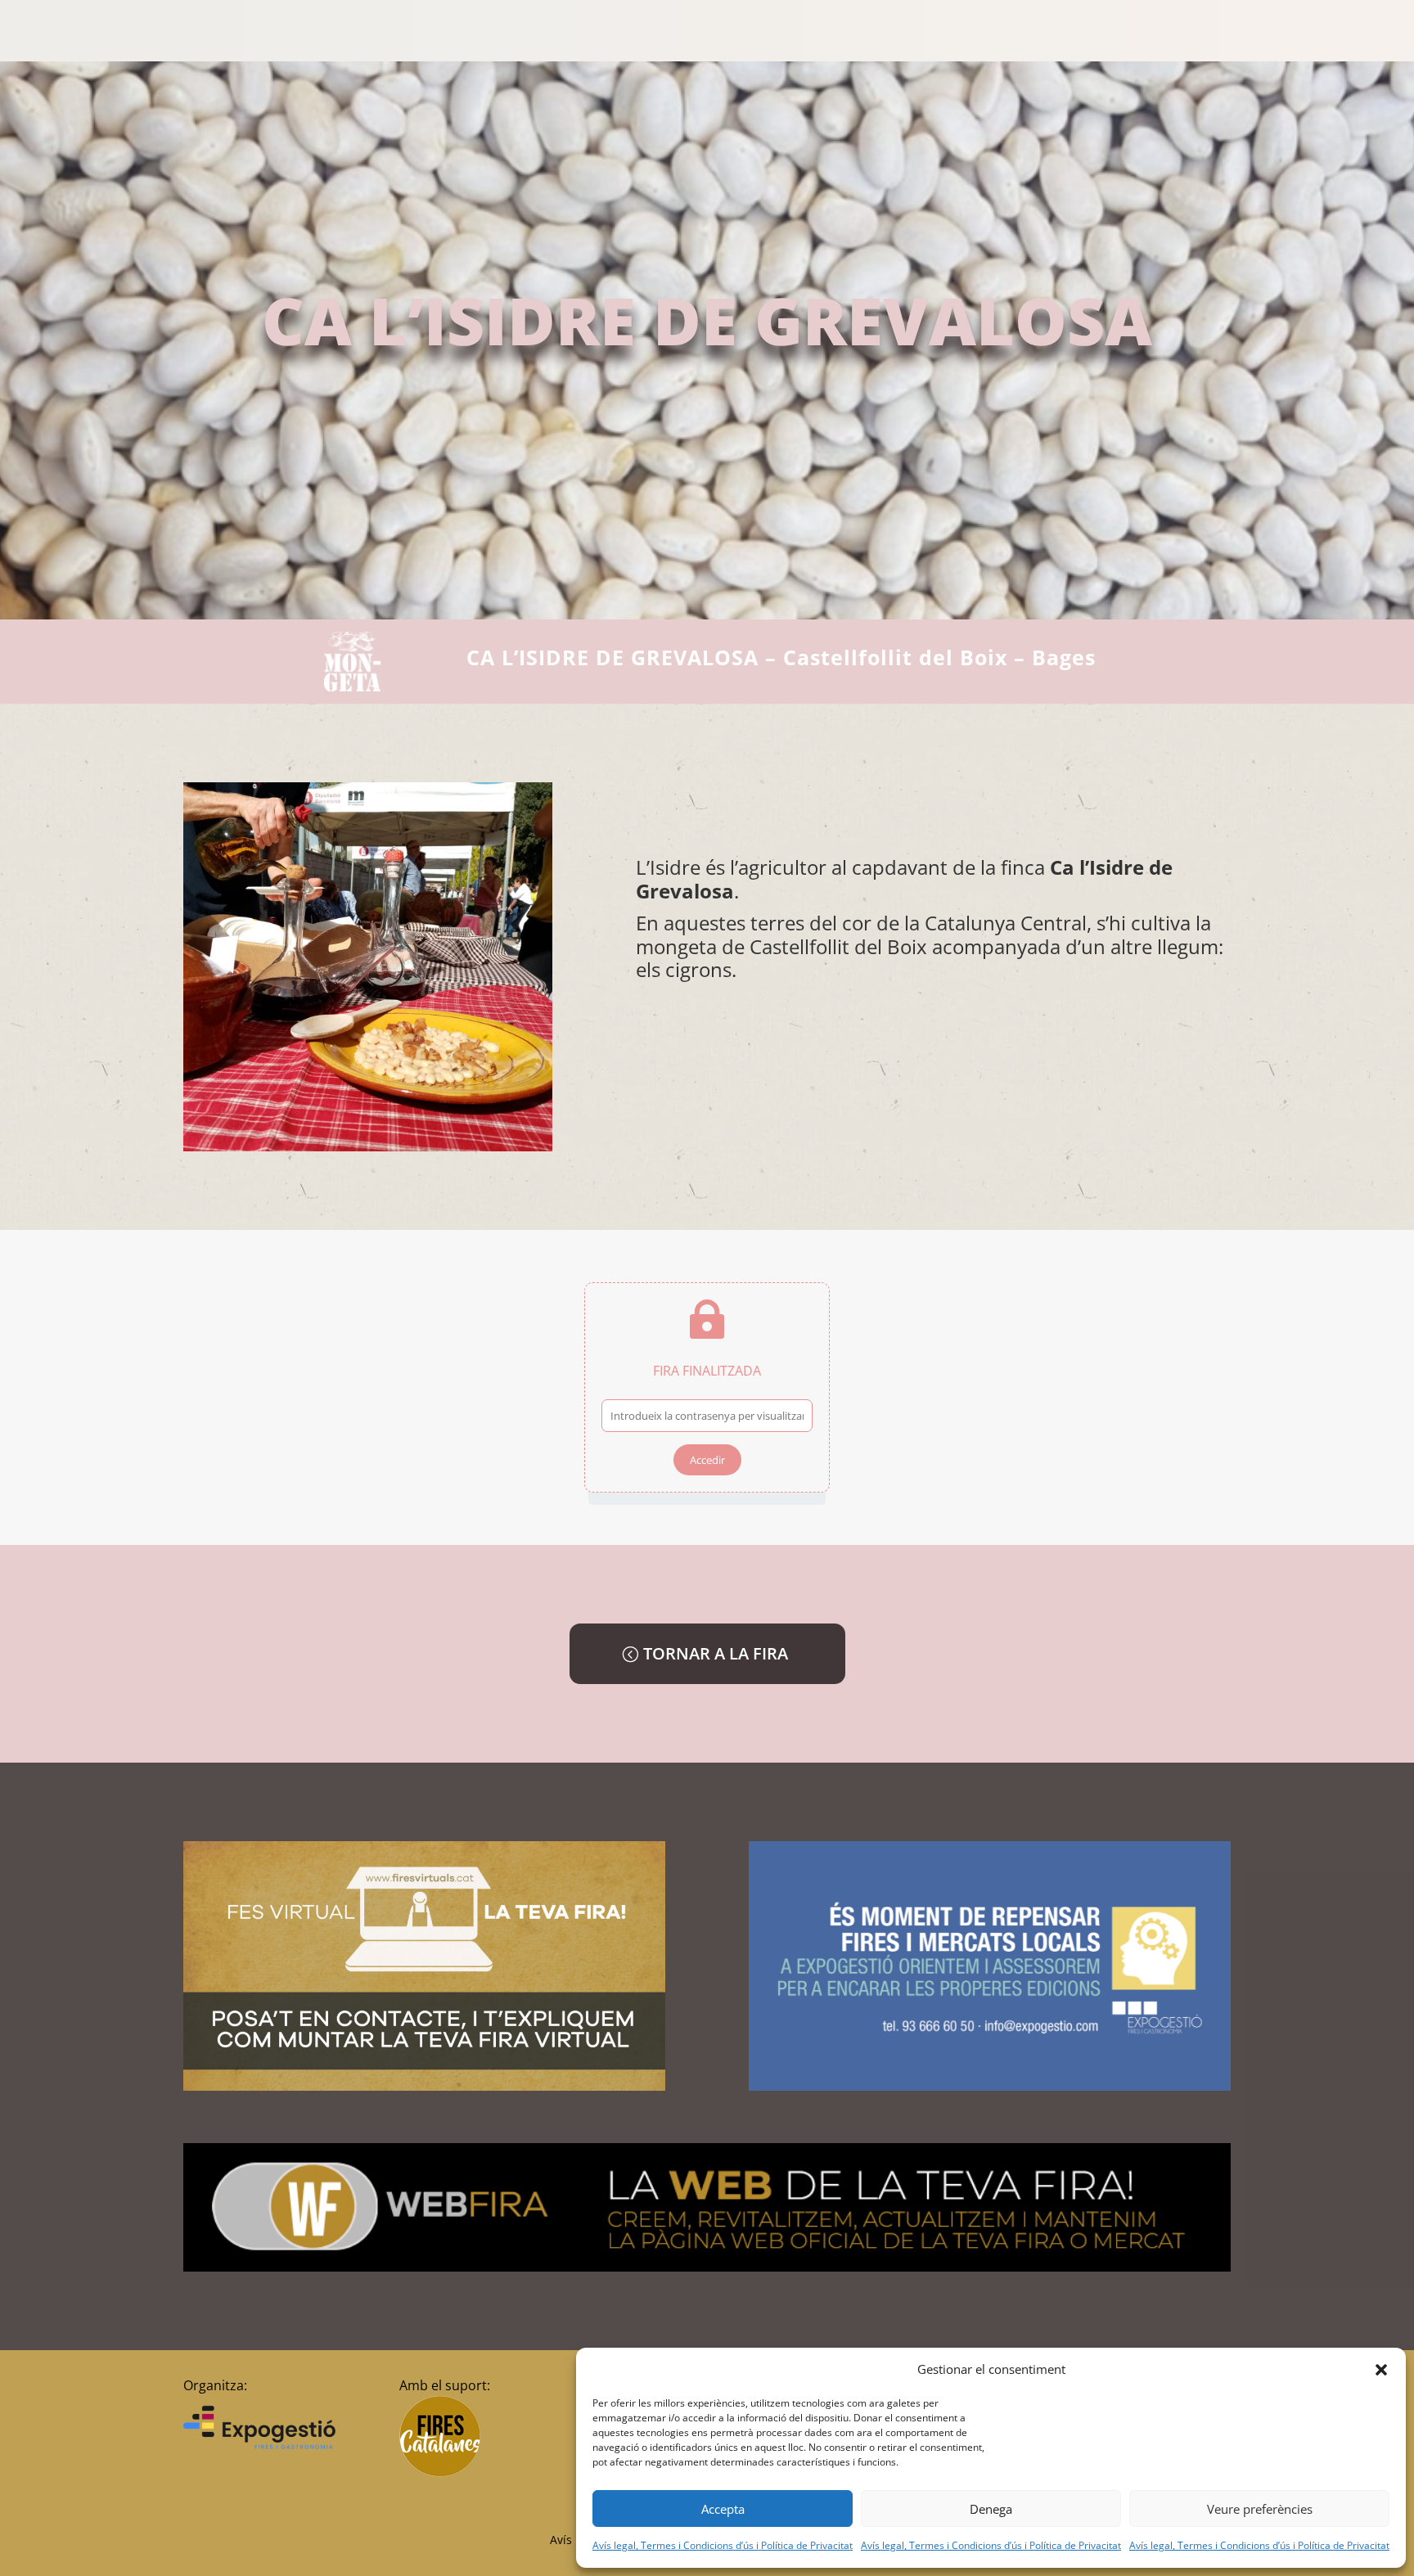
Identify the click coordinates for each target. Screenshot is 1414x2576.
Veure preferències (1260, 2509)
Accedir (707, 1460)
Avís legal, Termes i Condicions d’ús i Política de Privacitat (723, 2545)
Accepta (723, 2509)
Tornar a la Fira (716, 1653)
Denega (991, 2509)
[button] (1381, 2370)
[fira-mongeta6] (368, 1147)
